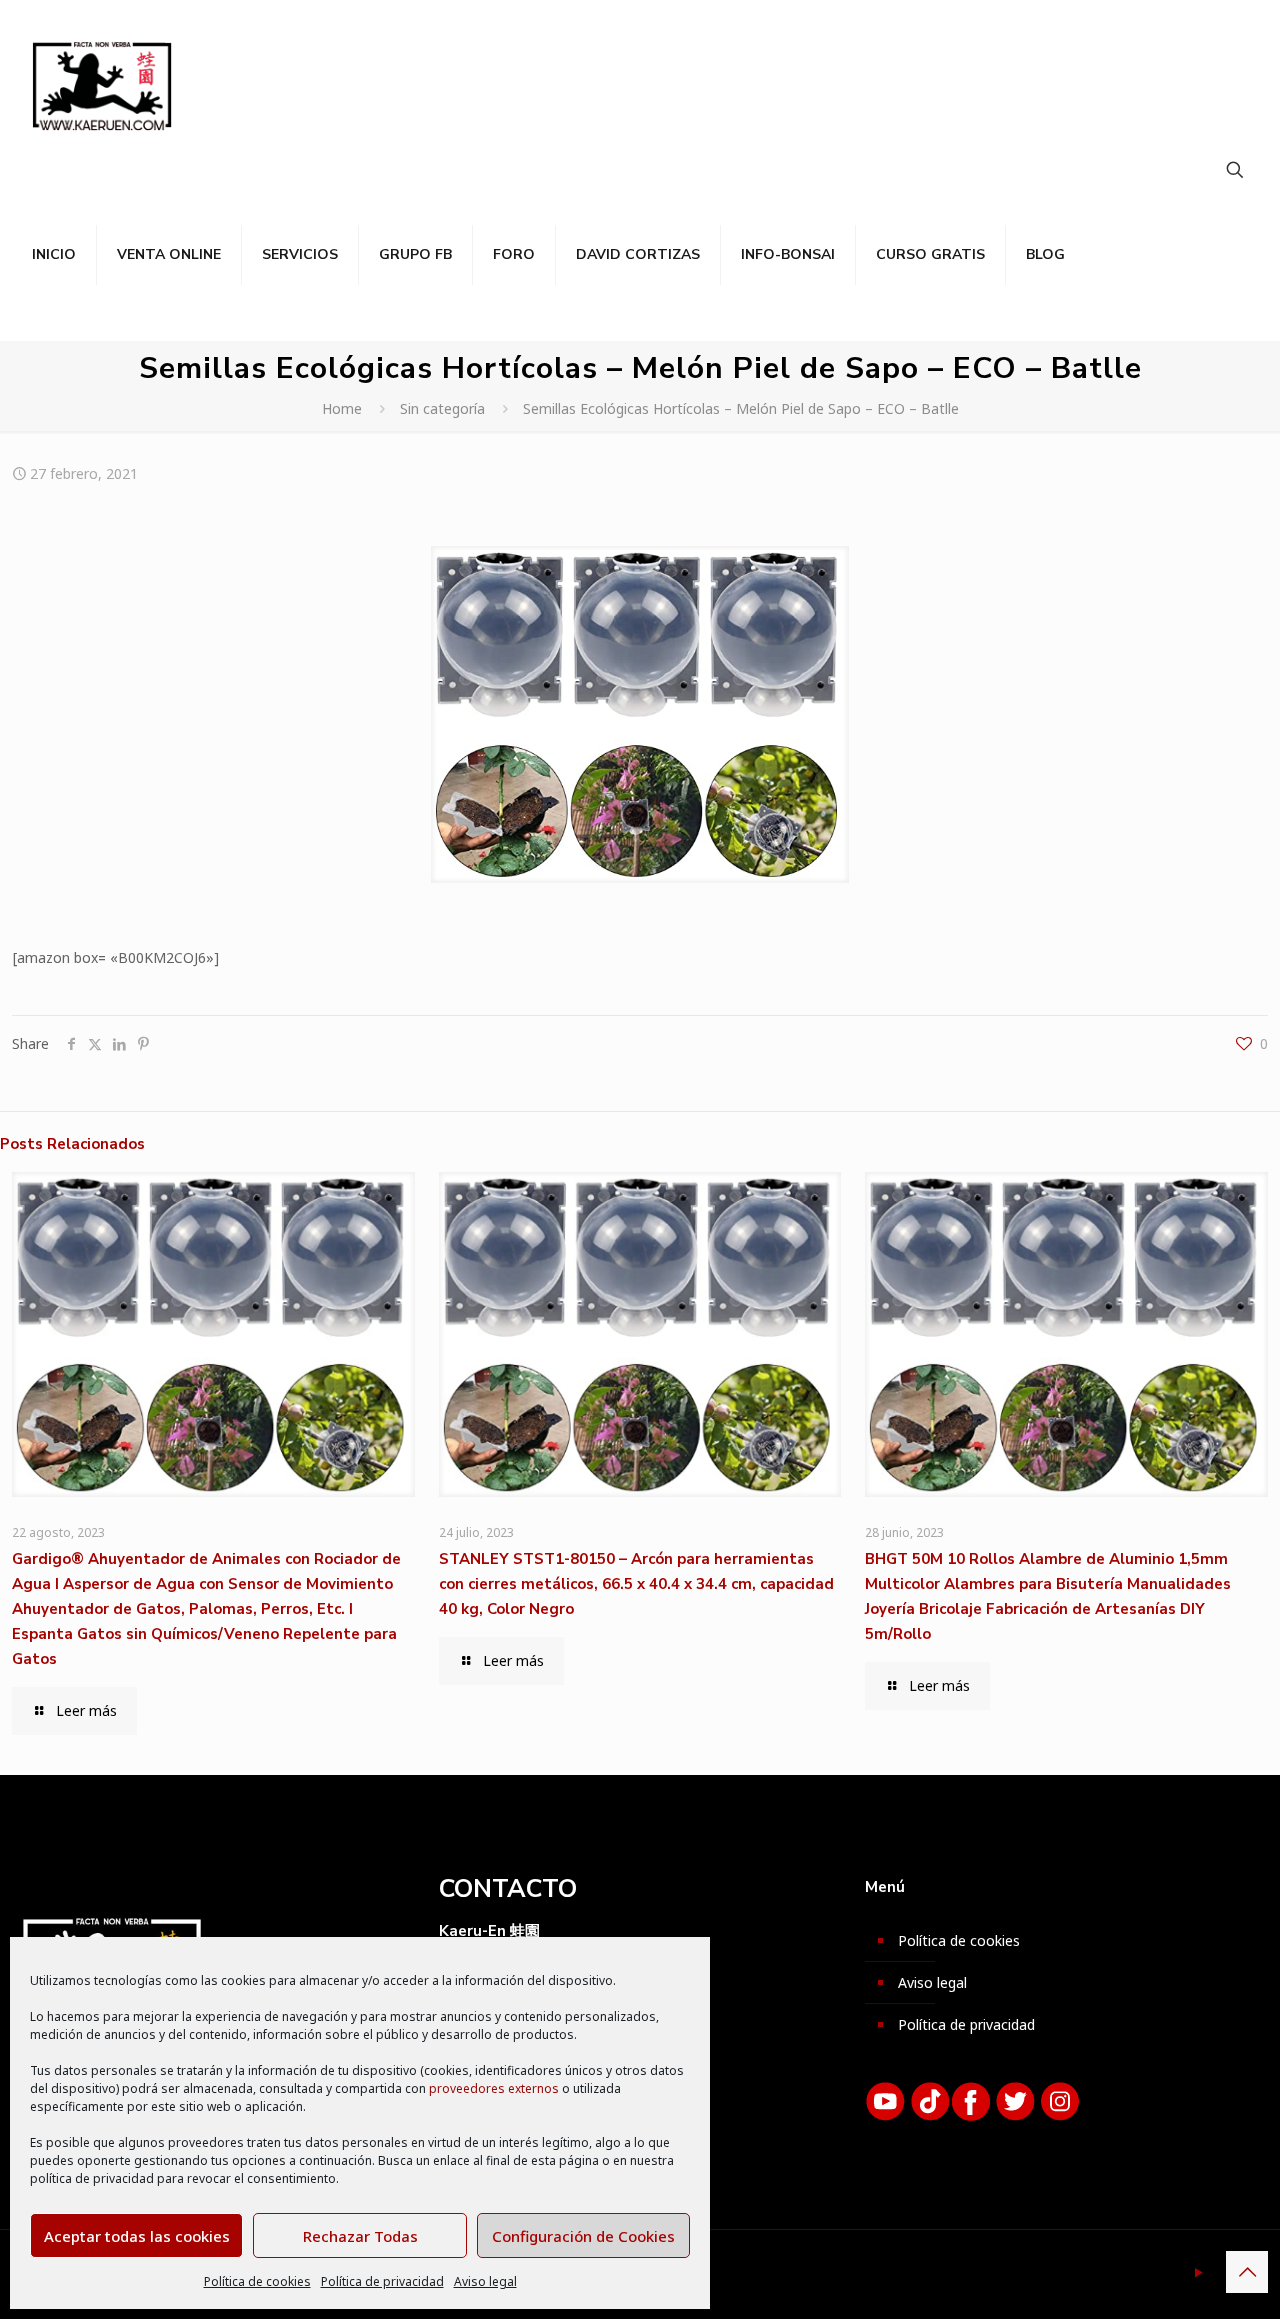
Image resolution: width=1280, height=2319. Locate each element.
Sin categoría (442, 408)
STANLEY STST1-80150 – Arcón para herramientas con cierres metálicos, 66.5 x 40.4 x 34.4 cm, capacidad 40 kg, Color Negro (636, 1584)
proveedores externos (494, 2088)
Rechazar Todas (360, 2236)
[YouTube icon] (1198, 2272)
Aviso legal (485, 2281)
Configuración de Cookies (583, 2236)
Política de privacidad (382, 2281)
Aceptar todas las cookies (137, 2236)
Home (342, 408)
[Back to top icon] (1247, 2272)
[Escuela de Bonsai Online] (102, 85)
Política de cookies (257, 2281)
